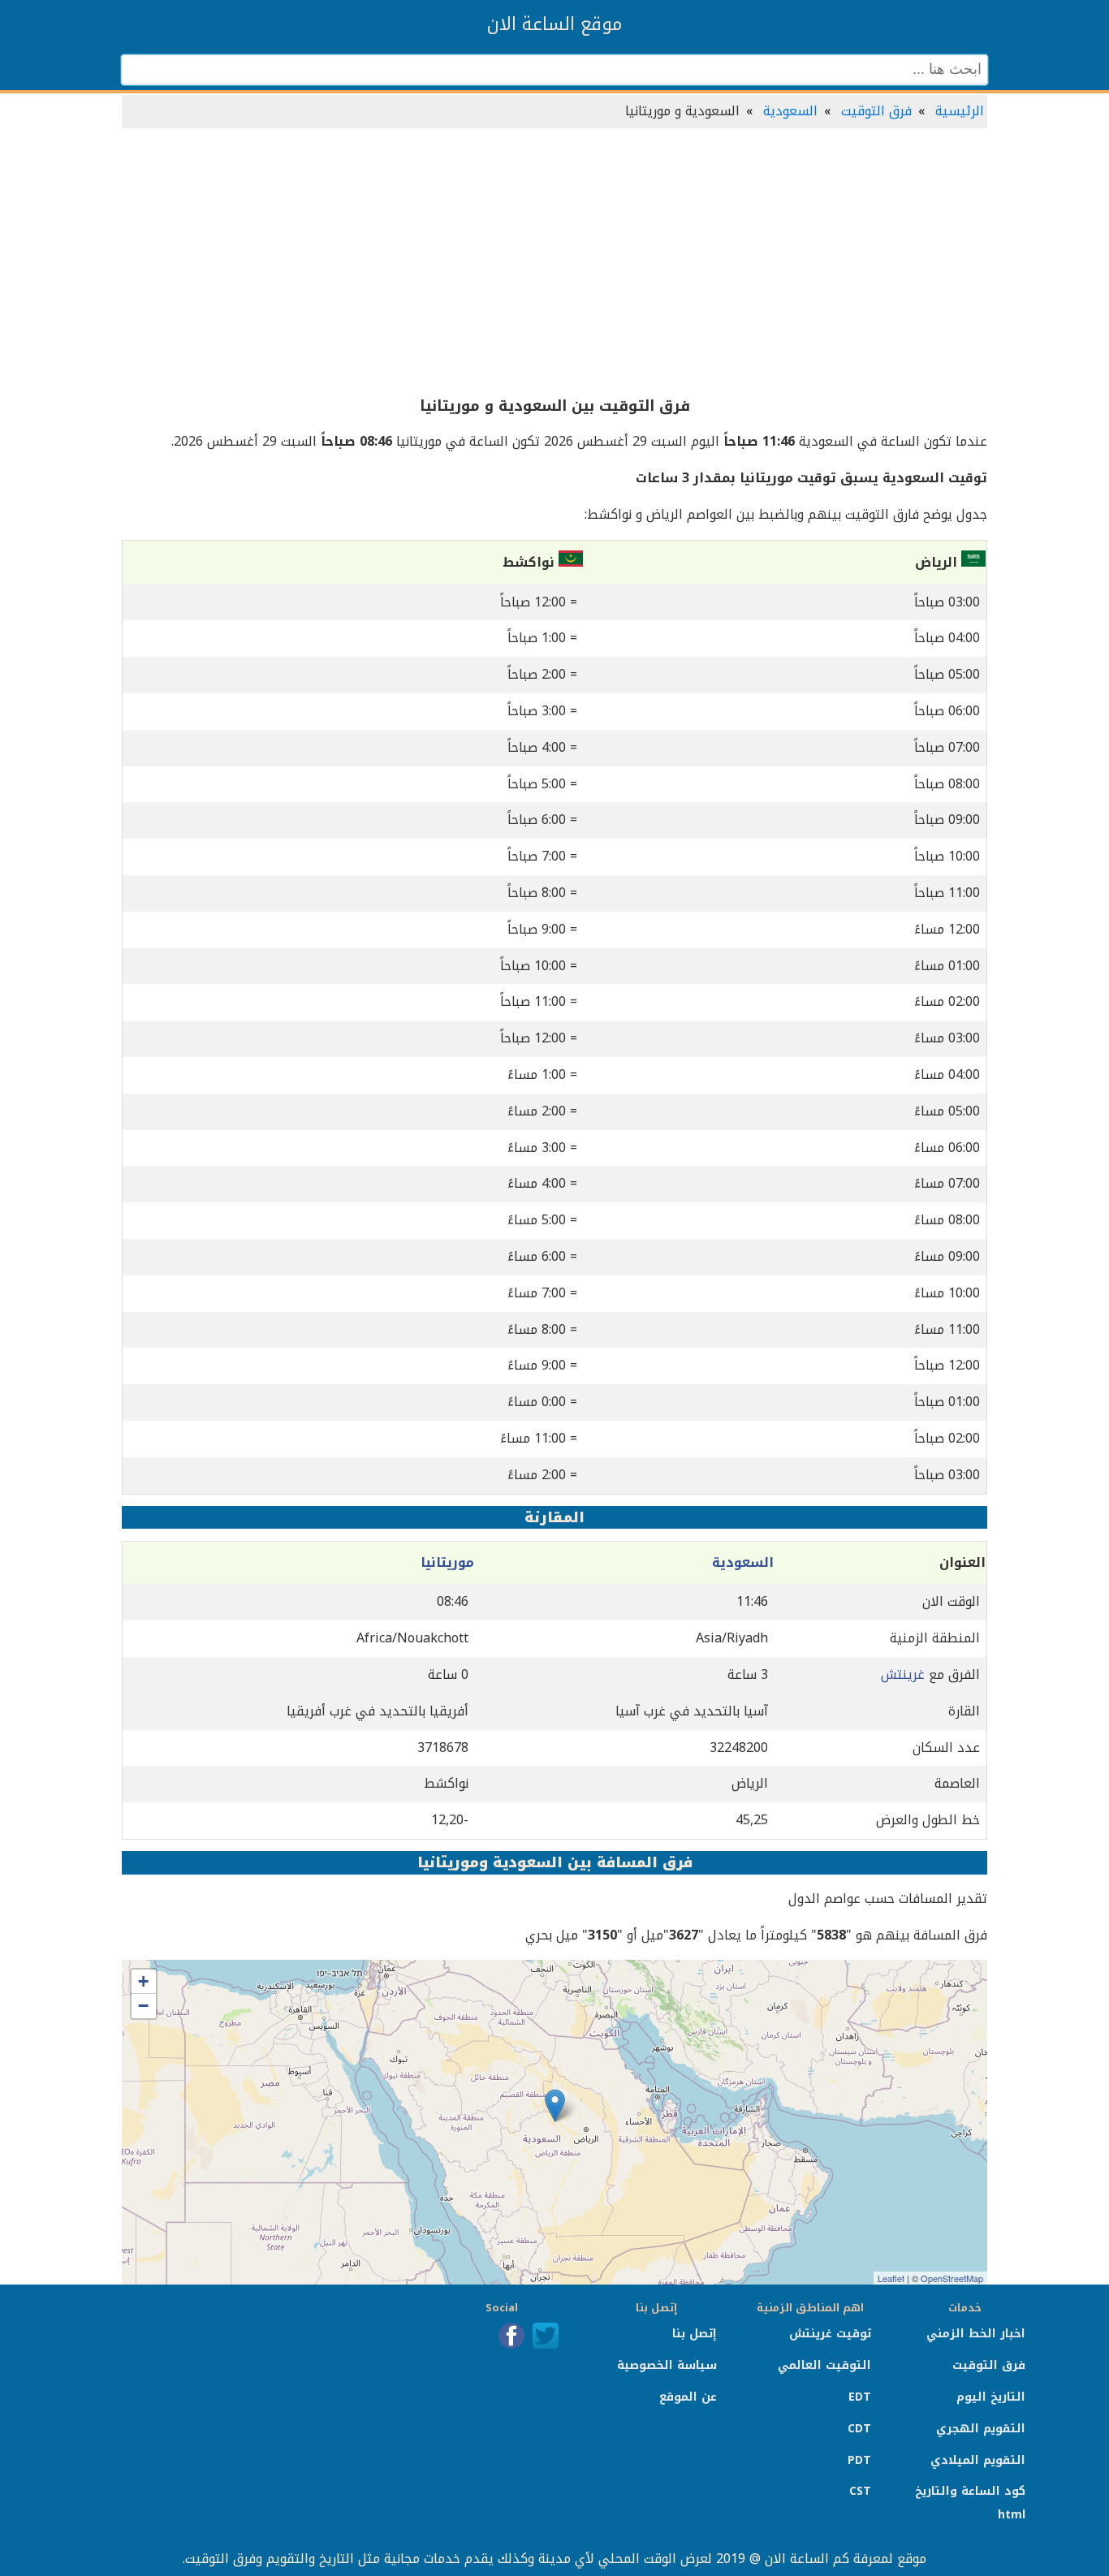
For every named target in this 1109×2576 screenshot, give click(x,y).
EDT (860, 2397)
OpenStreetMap (952, 2278)
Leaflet (891, 2278)
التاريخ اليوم (991, 2397)
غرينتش (903, 1674)
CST (860, 2491)
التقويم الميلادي (978, 2460)
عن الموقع (688, 2397)
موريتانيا (447, 1562)
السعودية (790, 111)
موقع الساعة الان (554, 24)
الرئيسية (960, 111)
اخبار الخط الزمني (976, 2334)
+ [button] (143, 1981)
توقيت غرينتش (830, 2334)
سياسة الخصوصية (667, 2365)
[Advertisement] (554, 263)
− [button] (143, 2006)
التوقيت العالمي (824, 2365)
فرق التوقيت (876, 111)
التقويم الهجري (981, 2429)
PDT (859, 2460)
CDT (859, 2429)
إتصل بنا (695, 2334)
